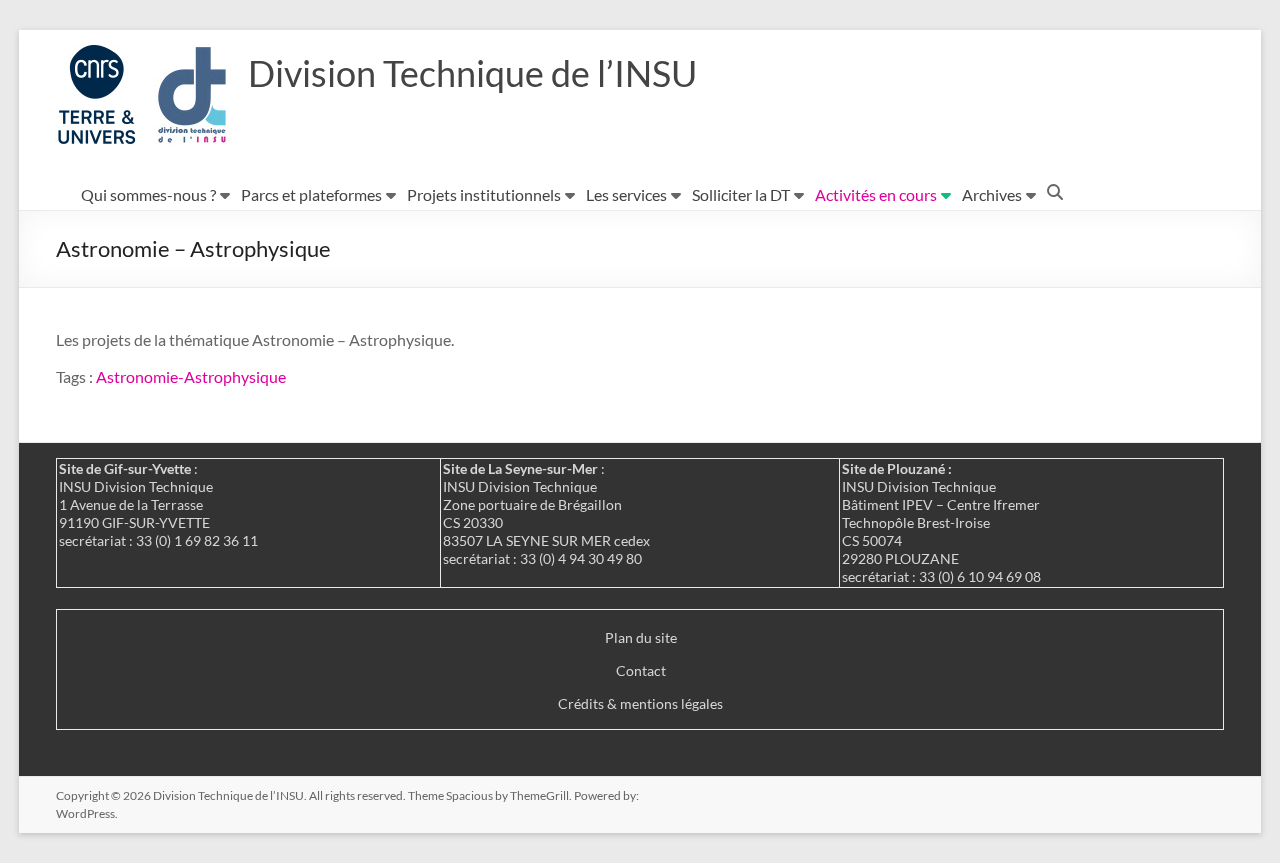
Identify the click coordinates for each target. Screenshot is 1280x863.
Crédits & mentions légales (640, 703)
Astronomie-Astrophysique (191, 376)
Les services (626, 194)
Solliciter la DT (741, 194)
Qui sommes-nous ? (148, 194)
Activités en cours (876, 194)
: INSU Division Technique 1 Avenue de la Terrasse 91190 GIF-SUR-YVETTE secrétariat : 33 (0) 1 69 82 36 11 (158, 504)
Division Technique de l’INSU (472, 73)
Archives (992, 194)
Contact (641, 670)
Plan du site (641, 637)
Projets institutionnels (484, 194)
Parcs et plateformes (311, 194)
